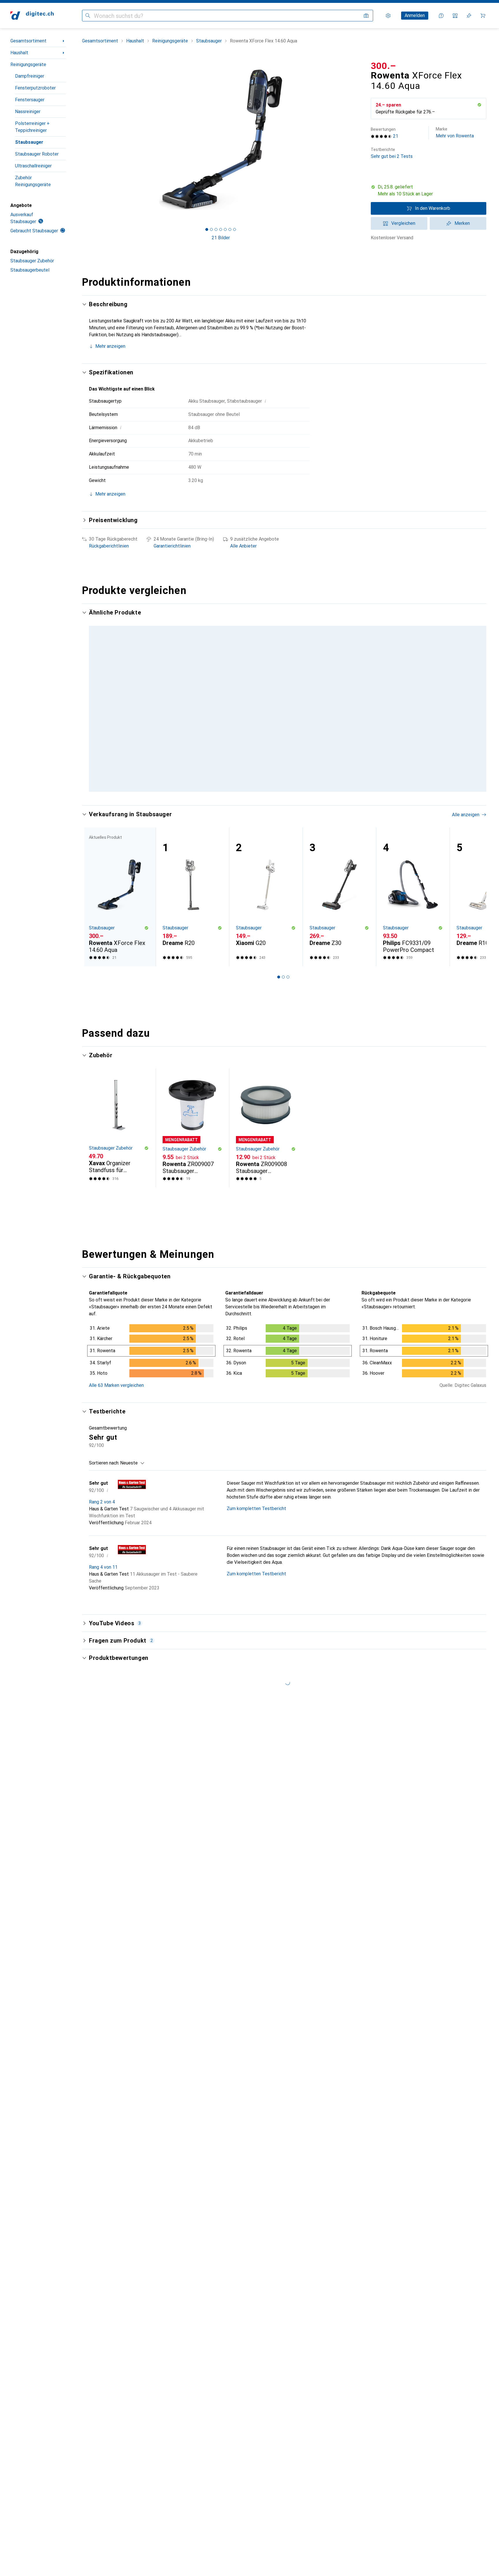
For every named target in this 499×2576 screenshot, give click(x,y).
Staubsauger (29, 142)
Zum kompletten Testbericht (256, 1542)
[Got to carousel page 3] (216, 229)
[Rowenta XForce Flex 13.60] (339, 685)
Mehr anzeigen (110, 346)
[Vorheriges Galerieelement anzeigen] (81, 140)
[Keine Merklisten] (469, 16)
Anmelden (415, 15)
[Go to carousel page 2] (281, 823)
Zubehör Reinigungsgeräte (33, 181)
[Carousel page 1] (207, 229)
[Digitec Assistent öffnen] (441, 16)
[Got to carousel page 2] (211, 229)
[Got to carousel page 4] (221, 229)
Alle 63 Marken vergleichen (116, 1418)
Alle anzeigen (466, 613)
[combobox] (131, 1496)
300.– (383, 66)
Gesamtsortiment (28, 41)
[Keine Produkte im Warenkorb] (483, 16)
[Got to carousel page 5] (225, 229)
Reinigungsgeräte (28, 65)
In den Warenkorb (433, 208)
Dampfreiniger (30, 76)
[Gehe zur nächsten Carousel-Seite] (476, 714)
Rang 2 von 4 (102, 1535)
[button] (479, 105)
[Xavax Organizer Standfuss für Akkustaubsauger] (119, 1161)
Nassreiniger (28, 112)
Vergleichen (403, 223)
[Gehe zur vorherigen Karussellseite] (92, 714)
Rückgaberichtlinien (109, 546)
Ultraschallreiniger (33, 166)
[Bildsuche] (366, 16)
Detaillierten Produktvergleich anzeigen (397, 613)
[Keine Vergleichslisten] (455, 16)
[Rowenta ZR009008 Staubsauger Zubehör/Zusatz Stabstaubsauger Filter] (266, 1161)
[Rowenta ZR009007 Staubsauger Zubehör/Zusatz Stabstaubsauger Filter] (192, 1161)
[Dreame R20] (192, 930)
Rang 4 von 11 (103, 1600)
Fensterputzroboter (35, 88)
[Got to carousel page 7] (234, 229)
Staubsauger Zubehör (32, 261)
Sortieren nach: (104, 1496)
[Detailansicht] (151, 1385)
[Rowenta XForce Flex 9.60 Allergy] (413, 685)
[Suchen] (88, 16)
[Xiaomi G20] (266, 930)
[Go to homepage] (32, 16)
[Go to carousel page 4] (290, 823)
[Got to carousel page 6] (230, 229)
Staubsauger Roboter (37, 154)
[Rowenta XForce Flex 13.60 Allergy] (266, 685)
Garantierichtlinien (172, 546)
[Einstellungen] (388, 16)
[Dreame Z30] (339, 930)
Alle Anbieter (243, 546)
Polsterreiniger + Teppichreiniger (32, 127)
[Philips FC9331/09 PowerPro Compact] (413, 930)
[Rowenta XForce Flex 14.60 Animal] (192, 685)
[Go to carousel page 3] (286, 823)
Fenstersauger (30, 100)
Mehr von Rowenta (455, 133)
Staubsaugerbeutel (30, 270)
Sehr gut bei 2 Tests (392, 153)
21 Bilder (221, 238)
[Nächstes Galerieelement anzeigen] (360, 140)
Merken (462, 223)
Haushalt (19, 53)
